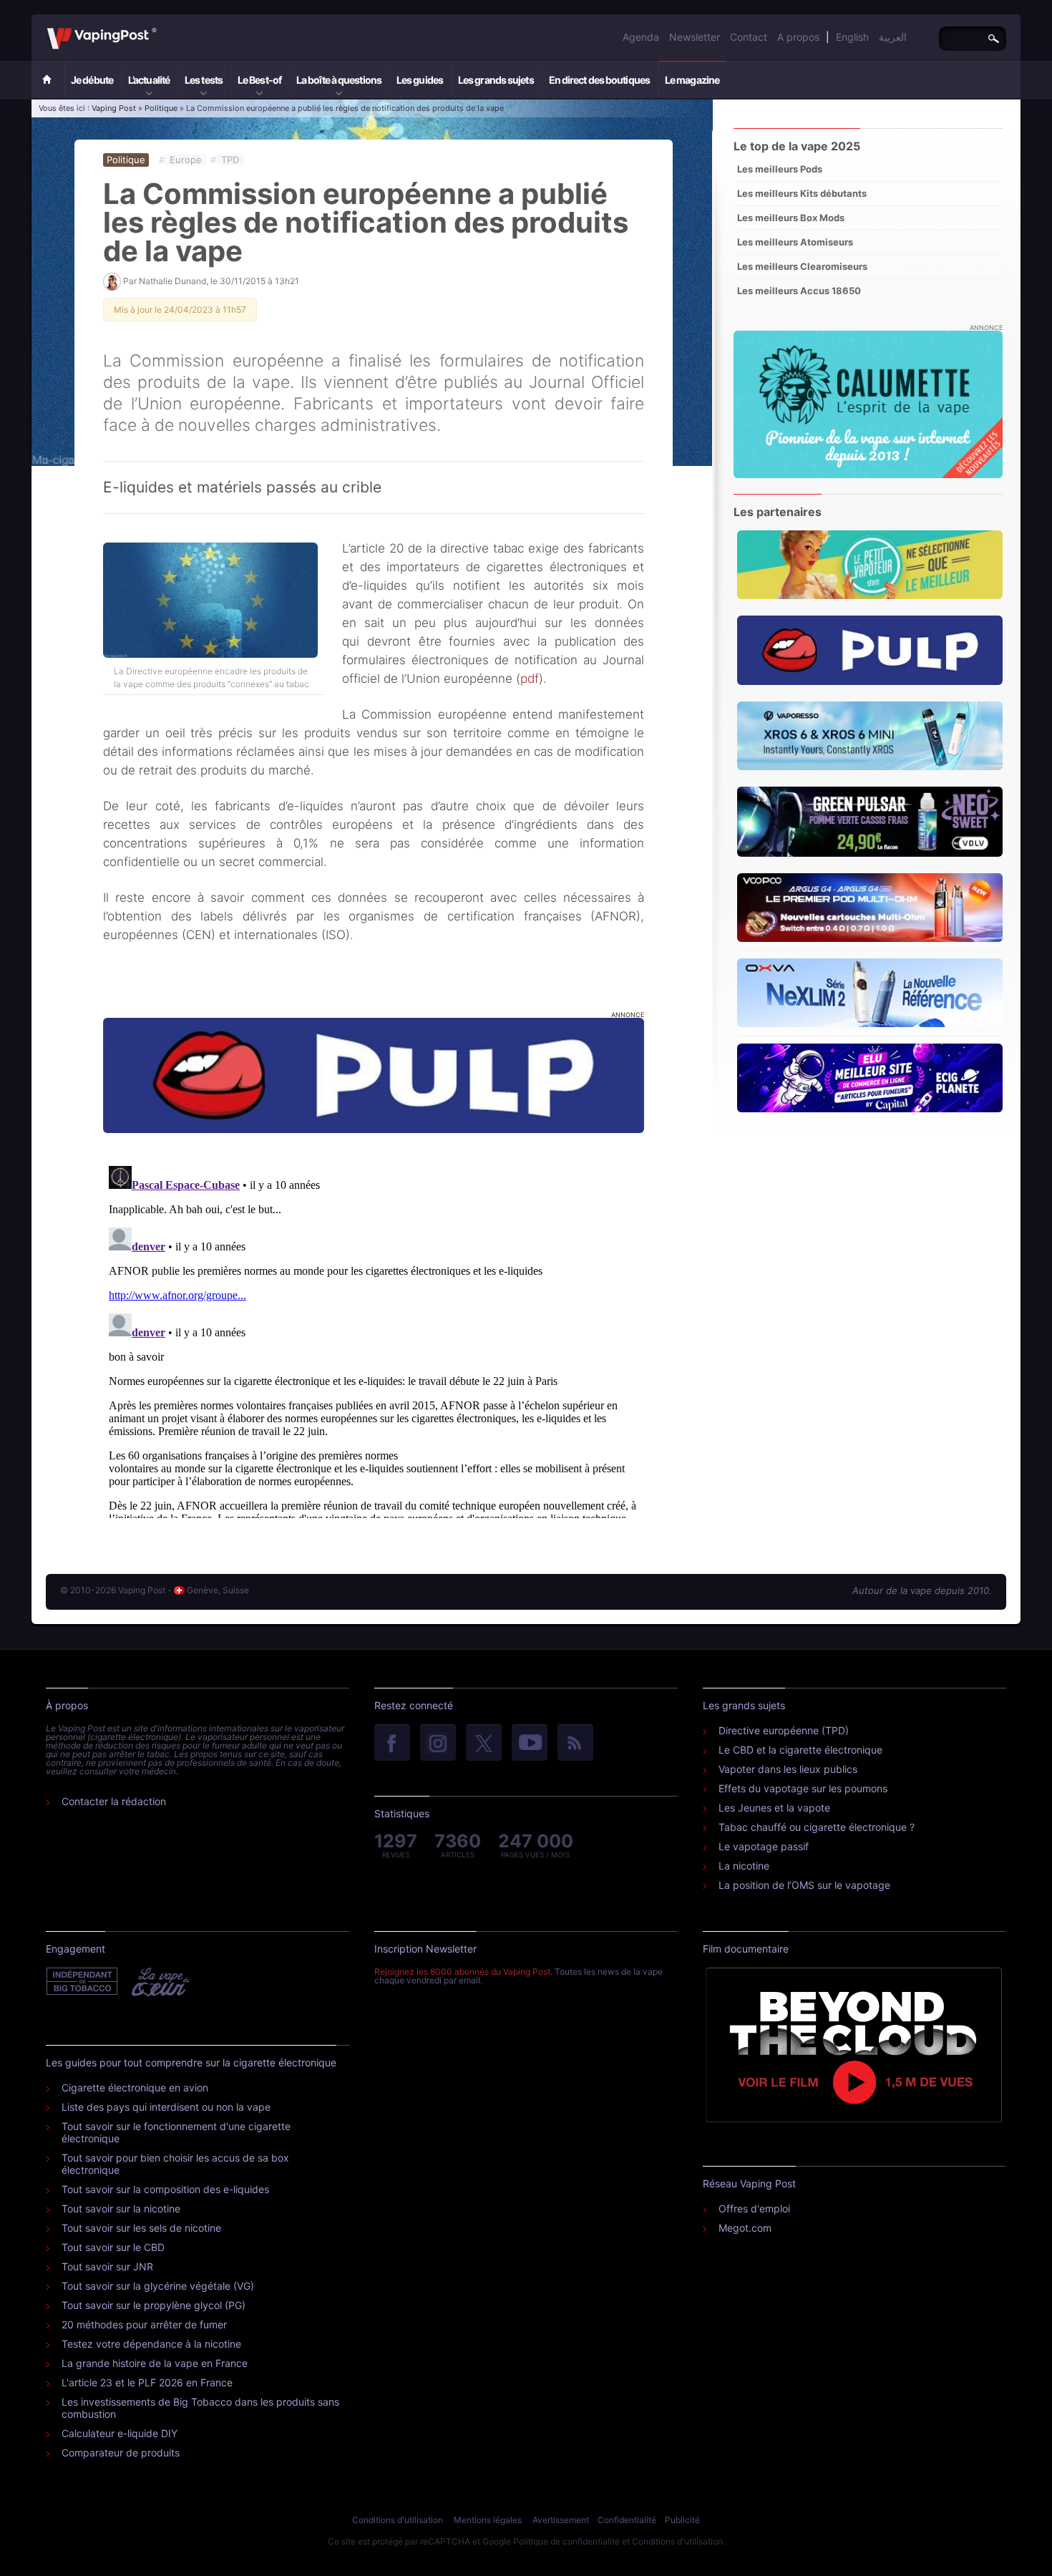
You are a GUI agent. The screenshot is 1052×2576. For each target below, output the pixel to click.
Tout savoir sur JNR (107, 2266)
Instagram (438, 1744)
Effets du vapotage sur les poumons (803, 1788)
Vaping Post (161, 28)
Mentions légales (488, 2520)
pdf (530, 679)
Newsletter (695, 37)
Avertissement (561, 2520)
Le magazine (692, 80)
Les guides (420, 80)
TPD (230, 160)
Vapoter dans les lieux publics (788, 1769)
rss (575, 1744)
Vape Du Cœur (159, 1982)
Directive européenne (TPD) (784, 1730)
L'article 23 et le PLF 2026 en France (147, 2382)
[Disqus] (374, 1339)
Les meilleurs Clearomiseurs (802, 266)
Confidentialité (627, 2520)
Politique (161, 108)
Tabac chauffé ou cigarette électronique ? (817, 1827)
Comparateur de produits (121, 2453)
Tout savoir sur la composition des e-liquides (165, 2189)
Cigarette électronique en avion (135, 2087)
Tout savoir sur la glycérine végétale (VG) (158, 2286)
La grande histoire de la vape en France (155, 2363)
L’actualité (149, 80)
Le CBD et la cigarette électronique (800, 1750)
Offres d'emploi (754, 2208)
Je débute (92, 80)
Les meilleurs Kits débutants (802, 193)
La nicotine (744, 1866)
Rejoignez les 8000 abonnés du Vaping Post (462, 1972)
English (852, 37)
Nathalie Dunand (172, 281)
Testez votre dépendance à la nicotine (151, 2344)
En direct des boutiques (599, 80)
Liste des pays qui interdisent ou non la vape (166, 2107)
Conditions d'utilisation (398, 2520)
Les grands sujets (496, 80)
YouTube (530, 1744)
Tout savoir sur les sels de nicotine (141, 2228)
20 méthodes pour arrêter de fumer (144, 2324)
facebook (392, 1744)
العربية (893, 37)
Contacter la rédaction (114, 1801)
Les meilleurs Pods (780, 169)
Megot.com (745, 2228)
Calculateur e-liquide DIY (120, 2433)
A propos (798, 37)
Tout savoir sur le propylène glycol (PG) (154, 2305)
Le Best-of (259, 80)
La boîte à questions (339, 80)
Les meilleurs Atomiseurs (795, 242)
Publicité (682, 2520)
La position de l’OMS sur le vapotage (804, 1885)
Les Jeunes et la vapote (774, 1808)
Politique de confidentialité (566, 2541)
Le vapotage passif (764, 1846)
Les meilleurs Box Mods (791, 218)
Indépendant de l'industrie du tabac (83, 1982)
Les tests (204, 80)
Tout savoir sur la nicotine (121, 2208)
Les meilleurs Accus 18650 (799, 291)
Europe (186, 160)
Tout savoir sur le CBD (113, 2247)
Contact (749, 37)
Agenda (641, 37)
